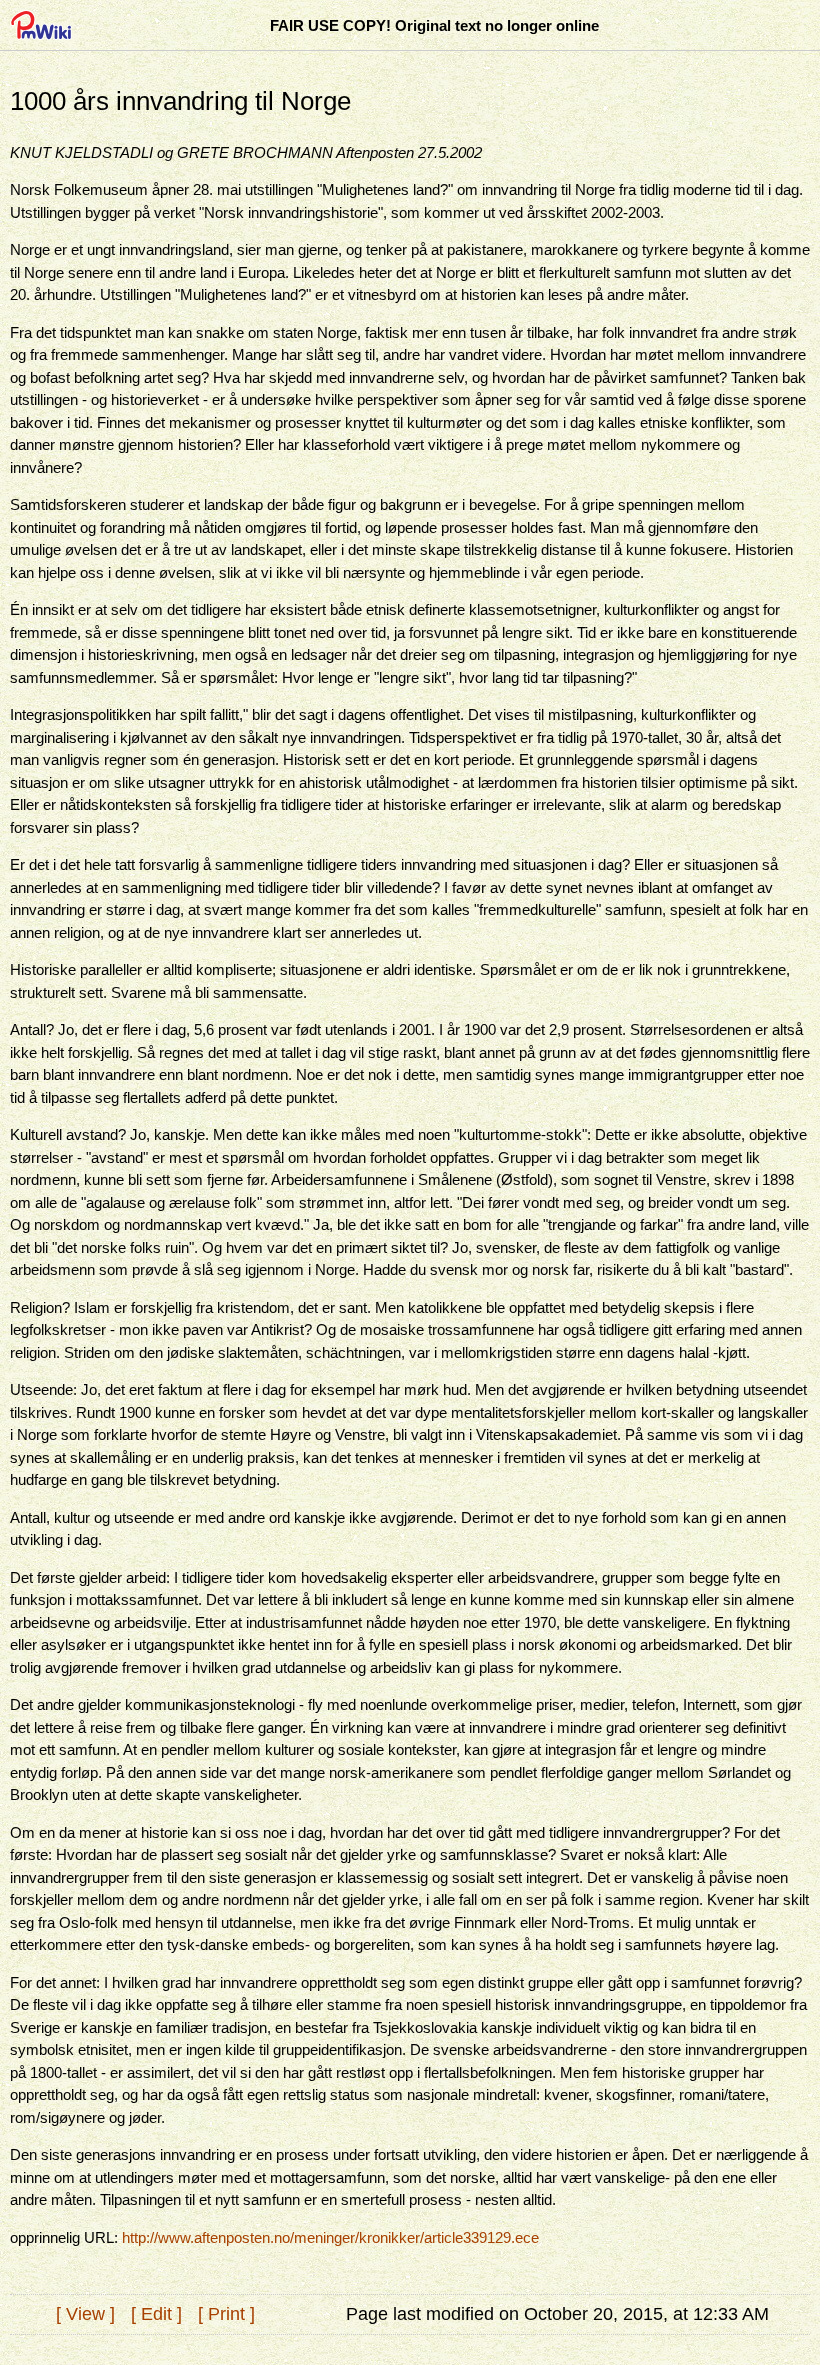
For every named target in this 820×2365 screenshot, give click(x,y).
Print (226, 2314)
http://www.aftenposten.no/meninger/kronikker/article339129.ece (330, 2237)
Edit (156, 2314)
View (85, 2314)
